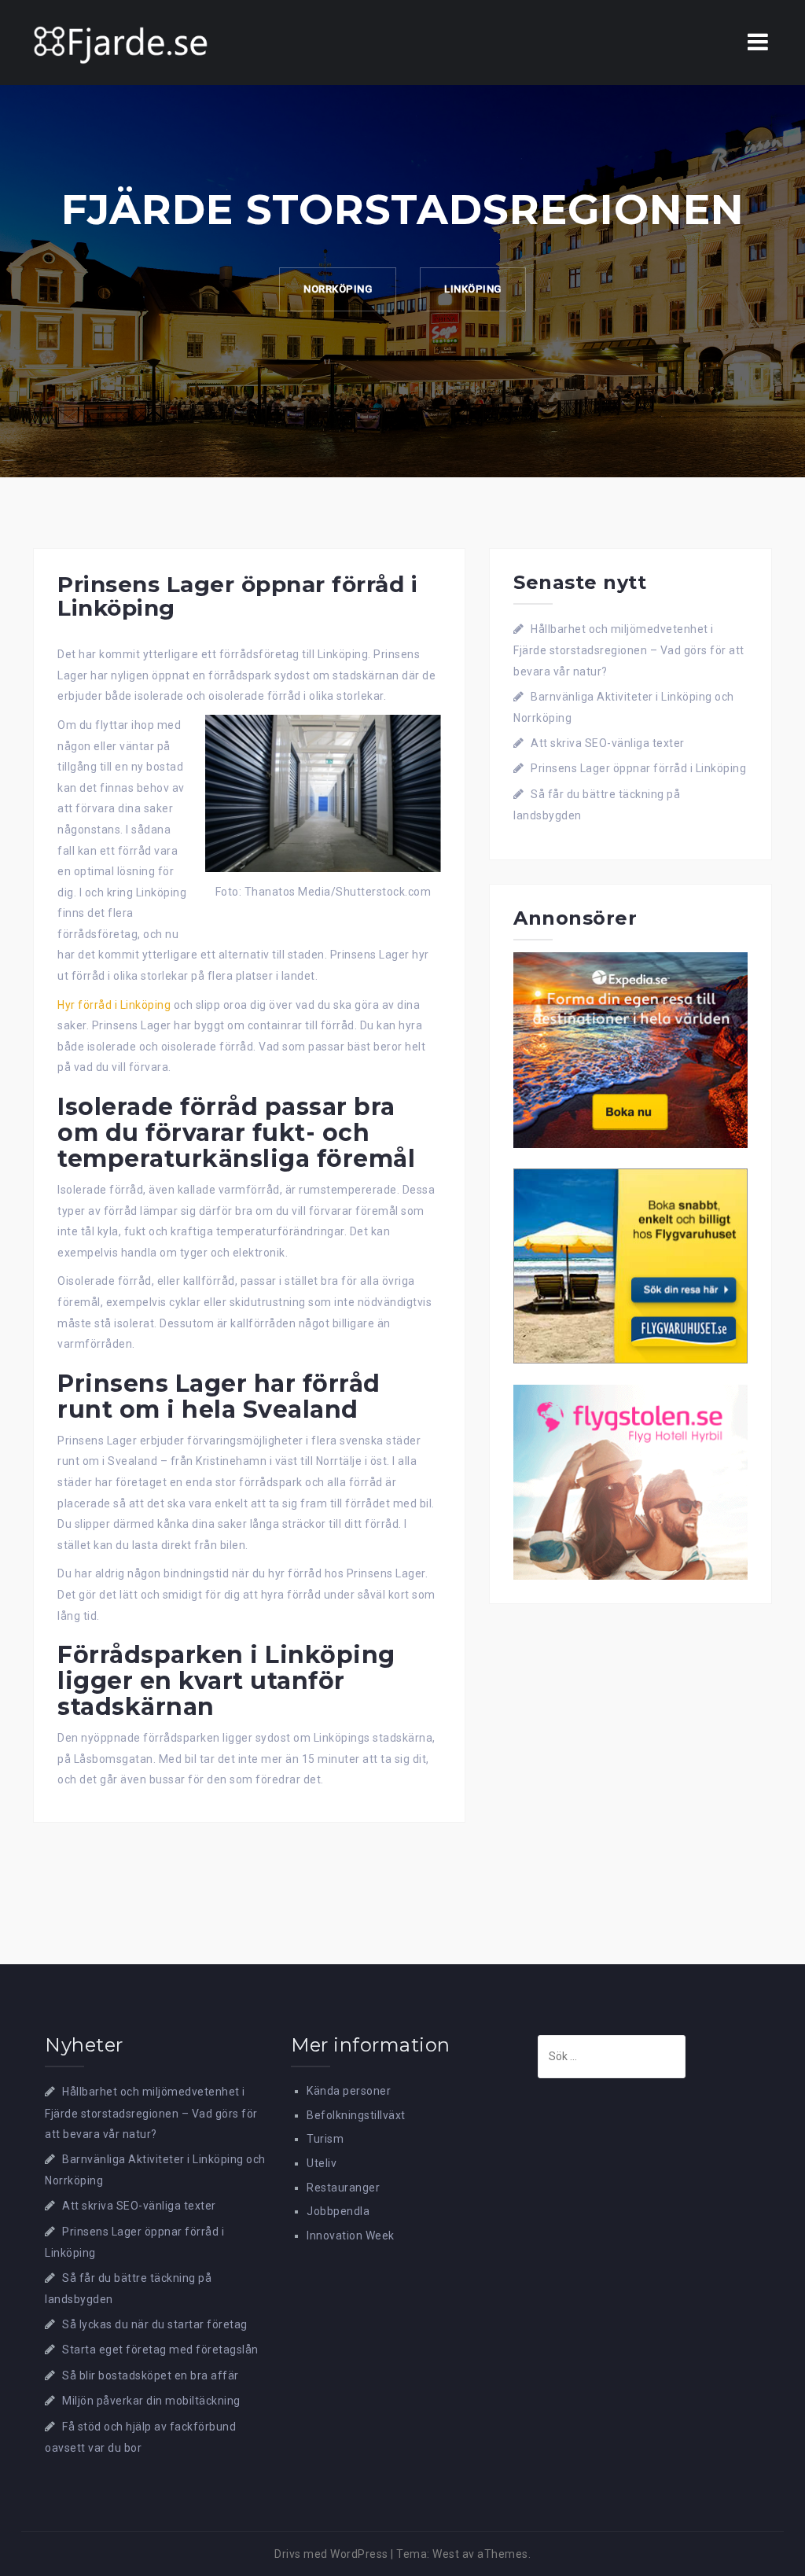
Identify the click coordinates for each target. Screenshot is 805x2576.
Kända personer (349, 2091)
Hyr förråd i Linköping (114, 1005)
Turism (325, 2139)
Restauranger (343, 2188)
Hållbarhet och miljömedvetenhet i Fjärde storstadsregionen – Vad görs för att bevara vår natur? (629, 650)
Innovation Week (351, 2236)
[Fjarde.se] (121, 42)
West (446, 2554)
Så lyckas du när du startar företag (155, 2324)
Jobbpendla (338, 2211)
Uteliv (322, 2163)
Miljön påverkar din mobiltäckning (151, 2401)
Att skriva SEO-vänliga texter (608, 743)
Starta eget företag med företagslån (160, 2350)
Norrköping (338, 289)
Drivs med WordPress (331, 2554)
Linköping (473, 289)
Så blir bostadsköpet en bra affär (151, 2375)
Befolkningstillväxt (356, 2115)
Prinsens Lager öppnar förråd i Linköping (638, 768)
